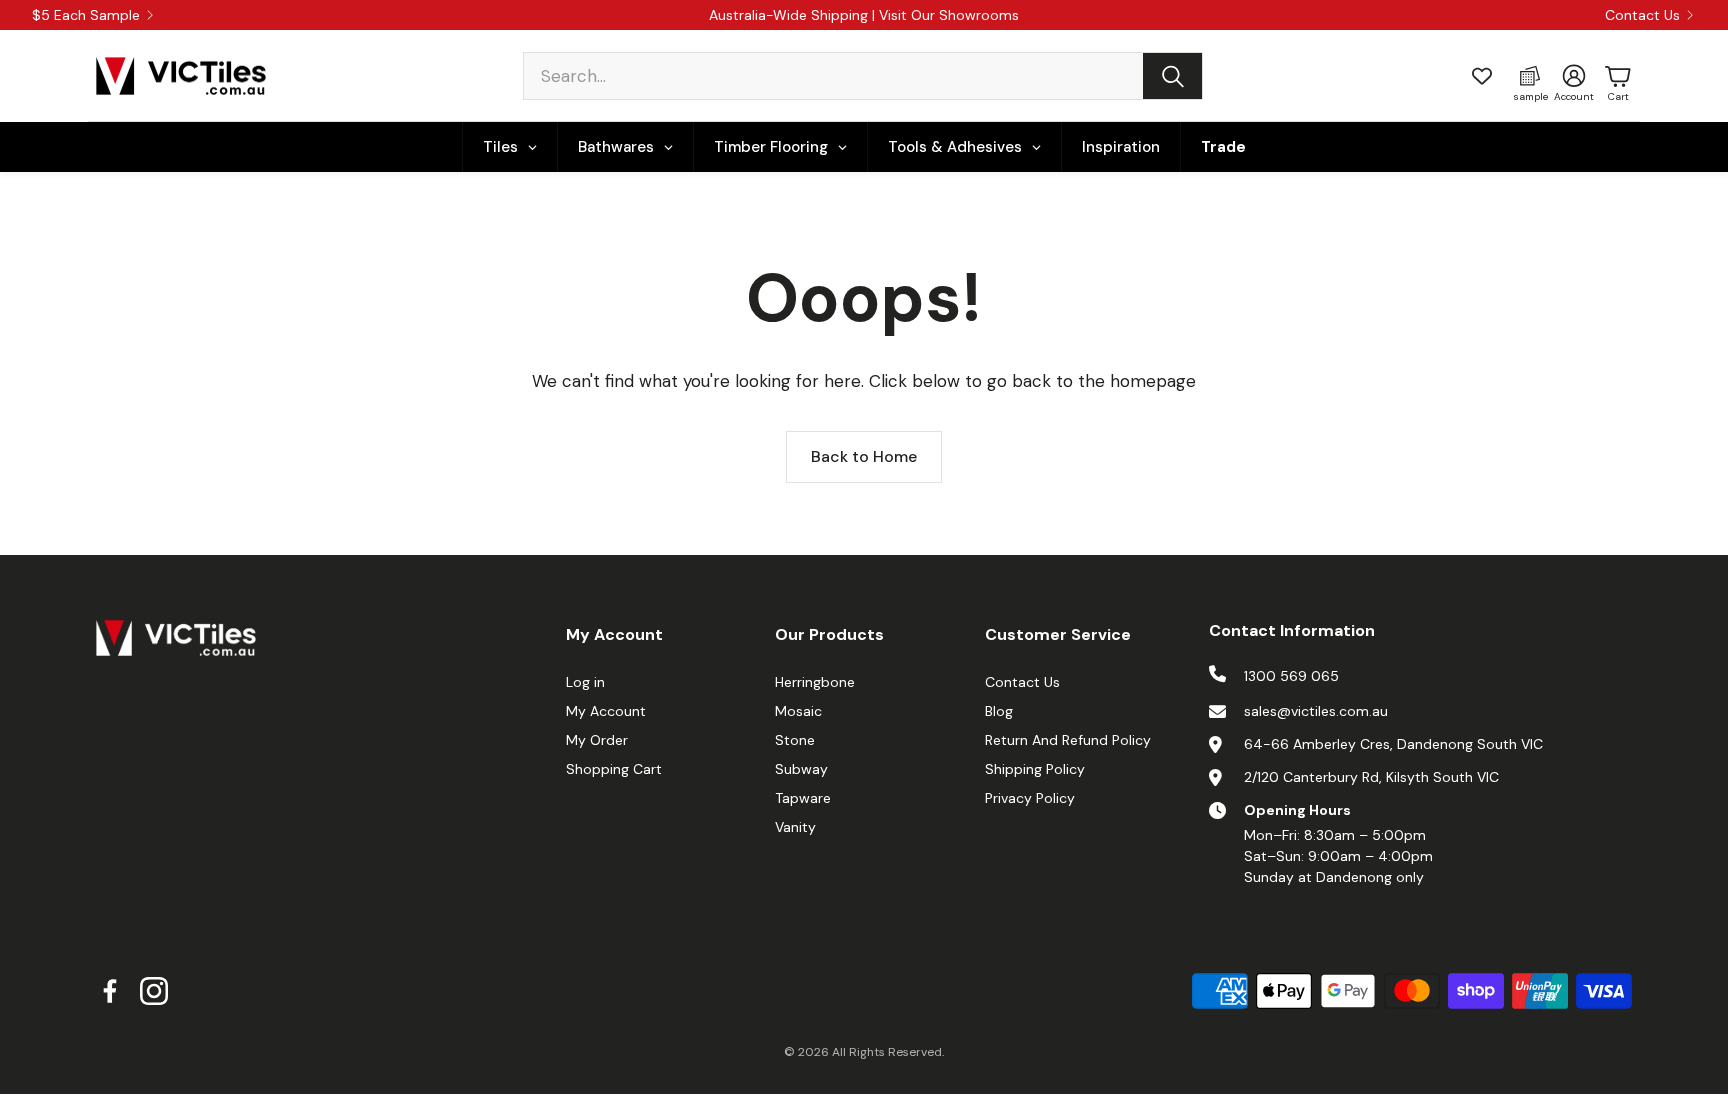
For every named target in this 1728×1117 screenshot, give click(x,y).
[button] (863, 76)
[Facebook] (110, 991)
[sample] (1530, 76)
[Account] (1574, 76)
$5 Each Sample (86, 15)
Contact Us (1642, 15)
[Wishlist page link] (1482, 76)
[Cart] (1618, 76)
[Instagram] (154, 991)
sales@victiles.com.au (1316, 711)
